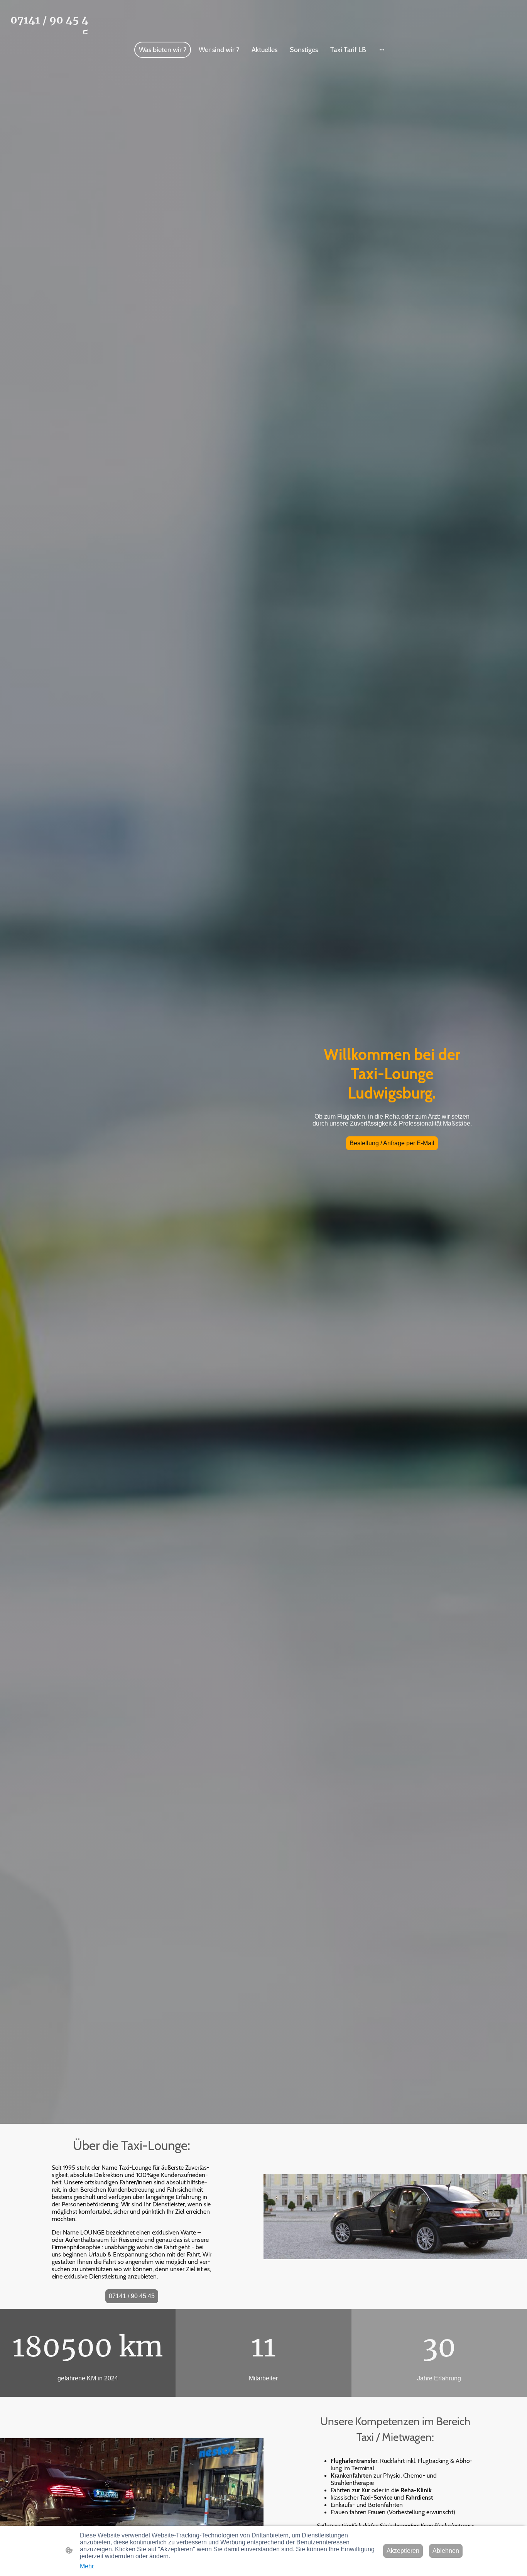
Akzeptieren (403, 2551)
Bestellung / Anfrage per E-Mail (392, 1143)
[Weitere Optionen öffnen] (382, 50)
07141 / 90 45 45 (132, 2296)
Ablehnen (446, 2551)
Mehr (87, 2566)
